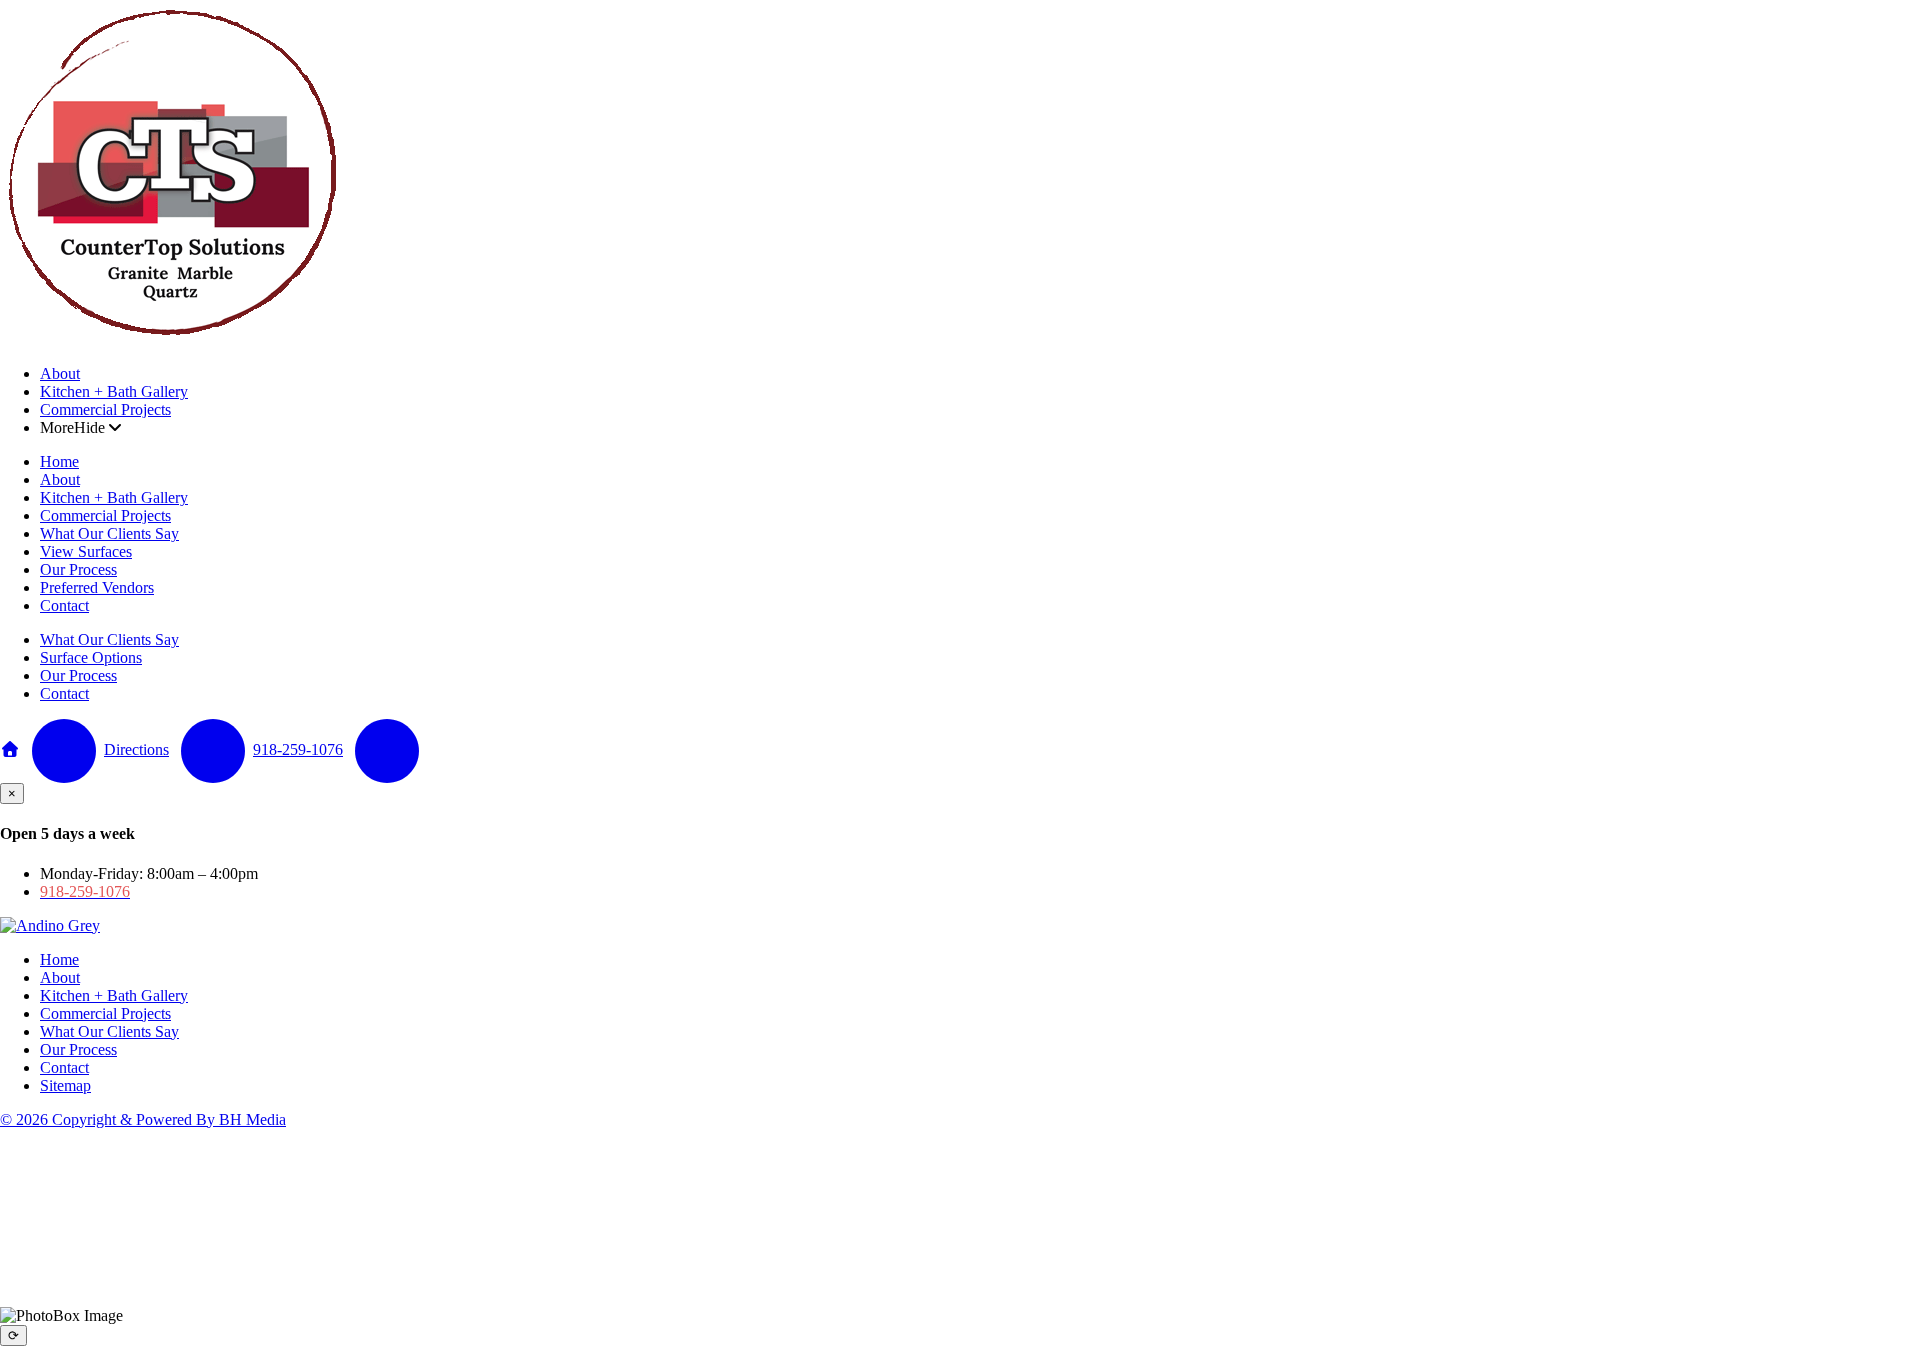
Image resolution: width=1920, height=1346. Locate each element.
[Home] (172, 339)
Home (59, 461)
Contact (64, 605)
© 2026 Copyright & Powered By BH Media (143, 1119)
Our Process (78, 569)
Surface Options (91, 657)
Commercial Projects (105, 409)
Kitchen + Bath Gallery (114, 391)
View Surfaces (86, 551)
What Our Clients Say (109, 533)
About (60, 373)
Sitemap (65, 1085)
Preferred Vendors (97, 587)
